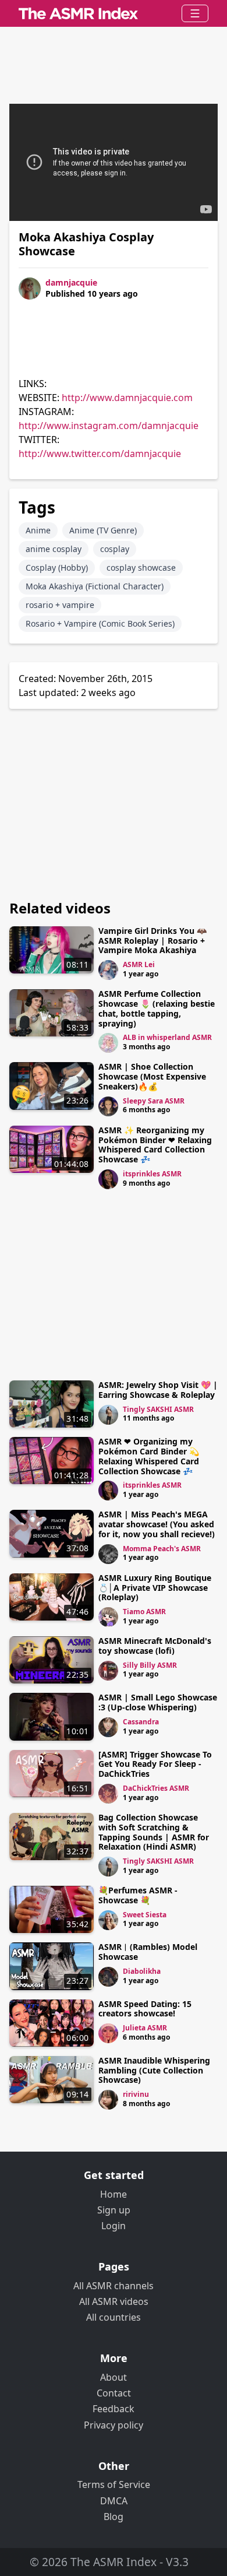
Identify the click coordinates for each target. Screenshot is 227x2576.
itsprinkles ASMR (152, 1174)
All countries (114, 2317)
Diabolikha (142, 1971)
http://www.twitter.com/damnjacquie (100, 454)
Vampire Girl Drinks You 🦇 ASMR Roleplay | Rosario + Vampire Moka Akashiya (152, 941)
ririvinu (136, 2094)
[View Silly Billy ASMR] (108, 1671)
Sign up (114, 2210)
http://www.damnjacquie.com (127, 398)
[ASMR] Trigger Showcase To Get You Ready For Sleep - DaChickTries (155, 1764)
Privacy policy (114, 2425)
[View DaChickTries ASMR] (108, 1794)
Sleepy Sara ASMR (154, 1101)
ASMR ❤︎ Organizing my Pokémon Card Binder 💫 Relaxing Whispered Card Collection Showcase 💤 (149, 1456)
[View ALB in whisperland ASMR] (108, 1043)
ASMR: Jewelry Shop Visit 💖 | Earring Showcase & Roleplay (158, 1390)
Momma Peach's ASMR (162, 1549)
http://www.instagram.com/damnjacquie (109, 426)
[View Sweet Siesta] (108, 1920)
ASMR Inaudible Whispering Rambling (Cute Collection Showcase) (154, 2070)
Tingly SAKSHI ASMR (158, 1409)
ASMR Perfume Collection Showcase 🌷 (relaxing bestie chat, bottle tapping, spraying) (157, 1008)
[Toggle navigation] (195, 13)
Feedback (114, 2409)
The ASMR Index (114, 2562)
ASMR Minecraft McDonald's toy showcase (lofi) (155, 1646)
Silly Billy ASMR (150, 1665)
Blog (114, 2517)
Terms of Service (114, 2484)
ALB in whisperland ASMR (167, 1037)
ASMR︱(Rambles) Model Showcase (148, 1952)
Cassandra (141, 1722)
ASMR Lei (139, 964)
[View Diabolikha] (108, 1977)
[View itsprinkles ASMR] (108, 1179)
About (114, 2377)
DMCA (114, 2501)
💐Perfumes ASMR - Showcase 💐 (138, 1895)
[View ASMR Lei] (108, 970)
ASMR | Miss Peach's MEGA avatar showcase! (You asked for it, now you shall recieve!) (157, 1524)
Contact (114, 2393)
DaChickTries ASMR (156, 1788)
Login (114, 2226)
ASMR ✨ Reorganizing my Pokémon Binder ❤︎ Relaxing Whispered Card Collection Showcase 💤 (155, 1145)
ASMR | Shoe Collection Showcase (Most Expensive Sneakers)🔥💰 (152, 1076)
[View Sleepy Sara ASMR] (108, 1106)
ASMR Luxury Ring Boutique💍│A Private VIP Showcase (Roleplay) (155, 1588)
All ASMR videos (114, 2301)
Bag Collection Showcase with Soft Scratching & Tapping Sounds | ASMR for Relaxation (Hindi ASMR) (154, 1832)
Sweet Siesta (145, 1915)
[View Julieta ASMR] (108, 2033)
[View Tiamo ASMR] (108, 1617)
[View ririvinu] (108, 2100)
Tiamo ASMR (144, 1612)
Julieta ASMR (145, 2028)
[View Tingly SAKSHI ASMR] (108, 1415)
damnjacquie (71, 282)
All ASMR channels (114, 2286)
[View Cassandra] (108, 1727)
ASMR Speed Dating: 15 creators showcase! (145, 2009)
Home (114, 2194)
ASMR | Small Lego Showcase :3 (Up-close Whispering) (158, 1702)
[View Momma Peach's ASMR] (108, 1554)
